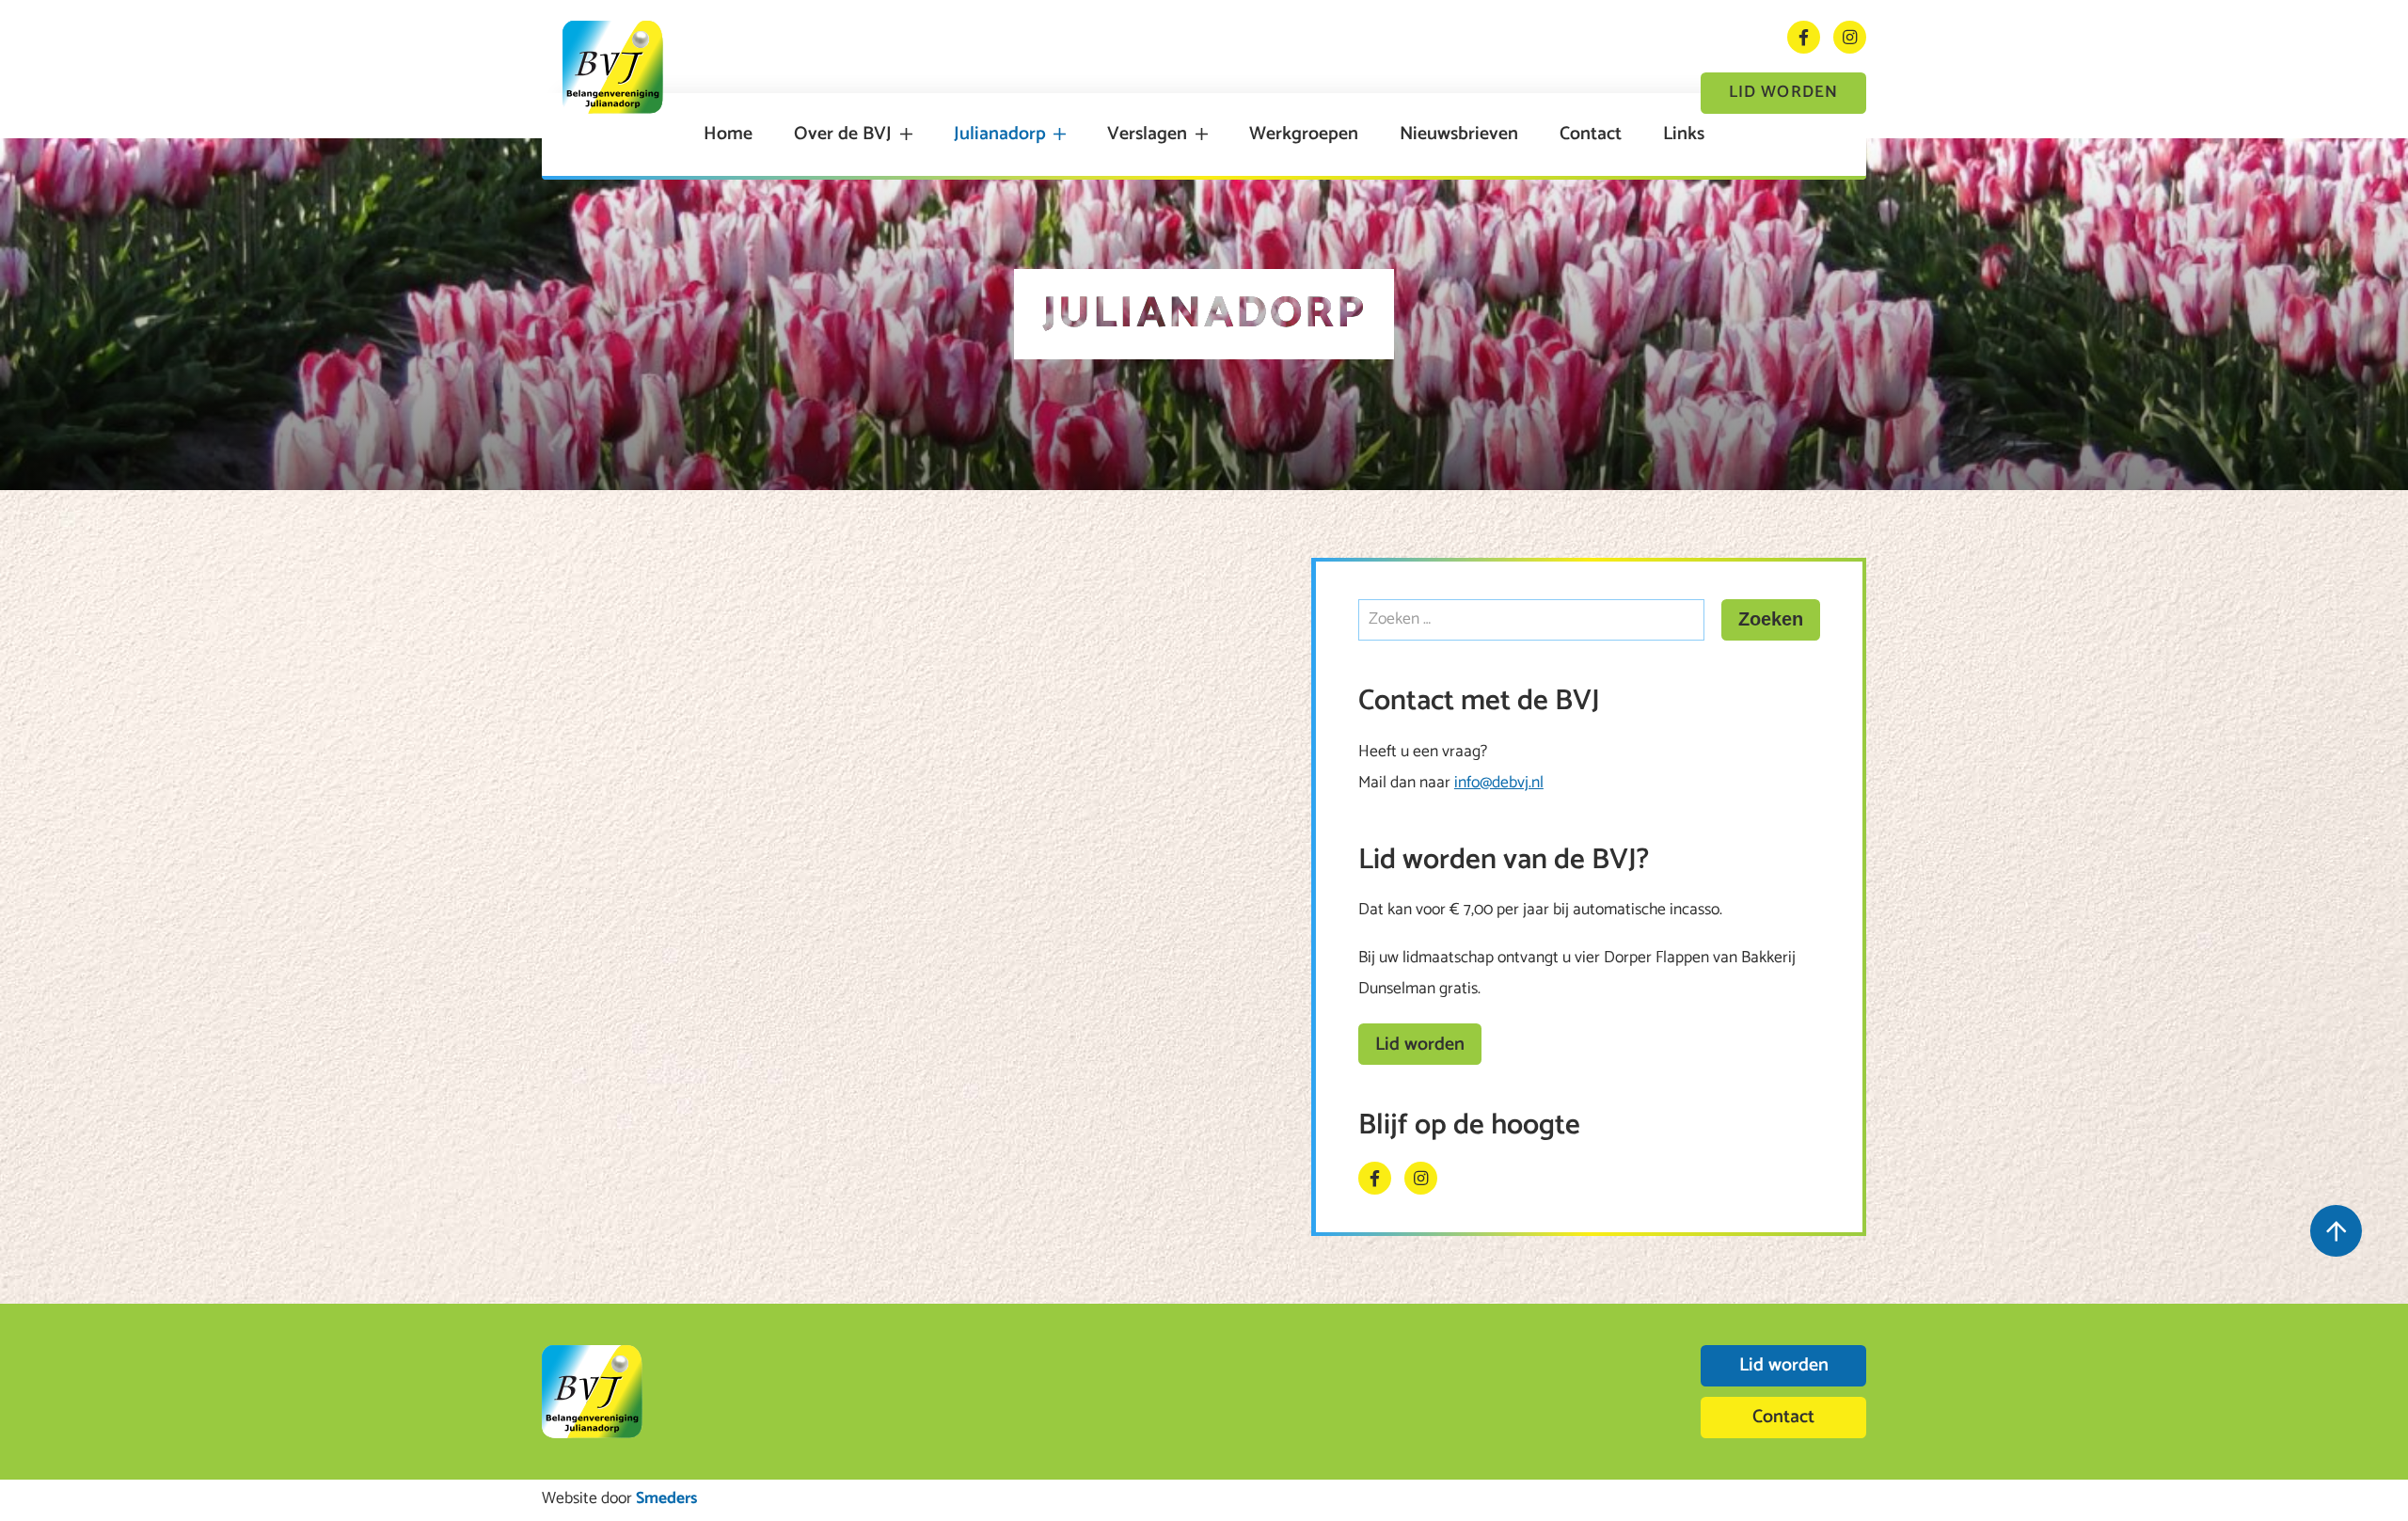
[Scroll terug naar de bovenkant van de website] (2336, 1231)
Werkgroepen (1304, 135)
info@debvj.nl (1499, 783)
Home (728, 135)
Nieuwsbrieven (1459, 135)
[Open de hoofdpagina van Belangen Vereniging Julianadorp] (613, 67)
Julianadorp (1000, 135)
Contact (1591, 135)
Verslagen (1147, 135)
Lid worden (1783, 93)
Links (1684, 135)
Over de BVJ (843, 135)
